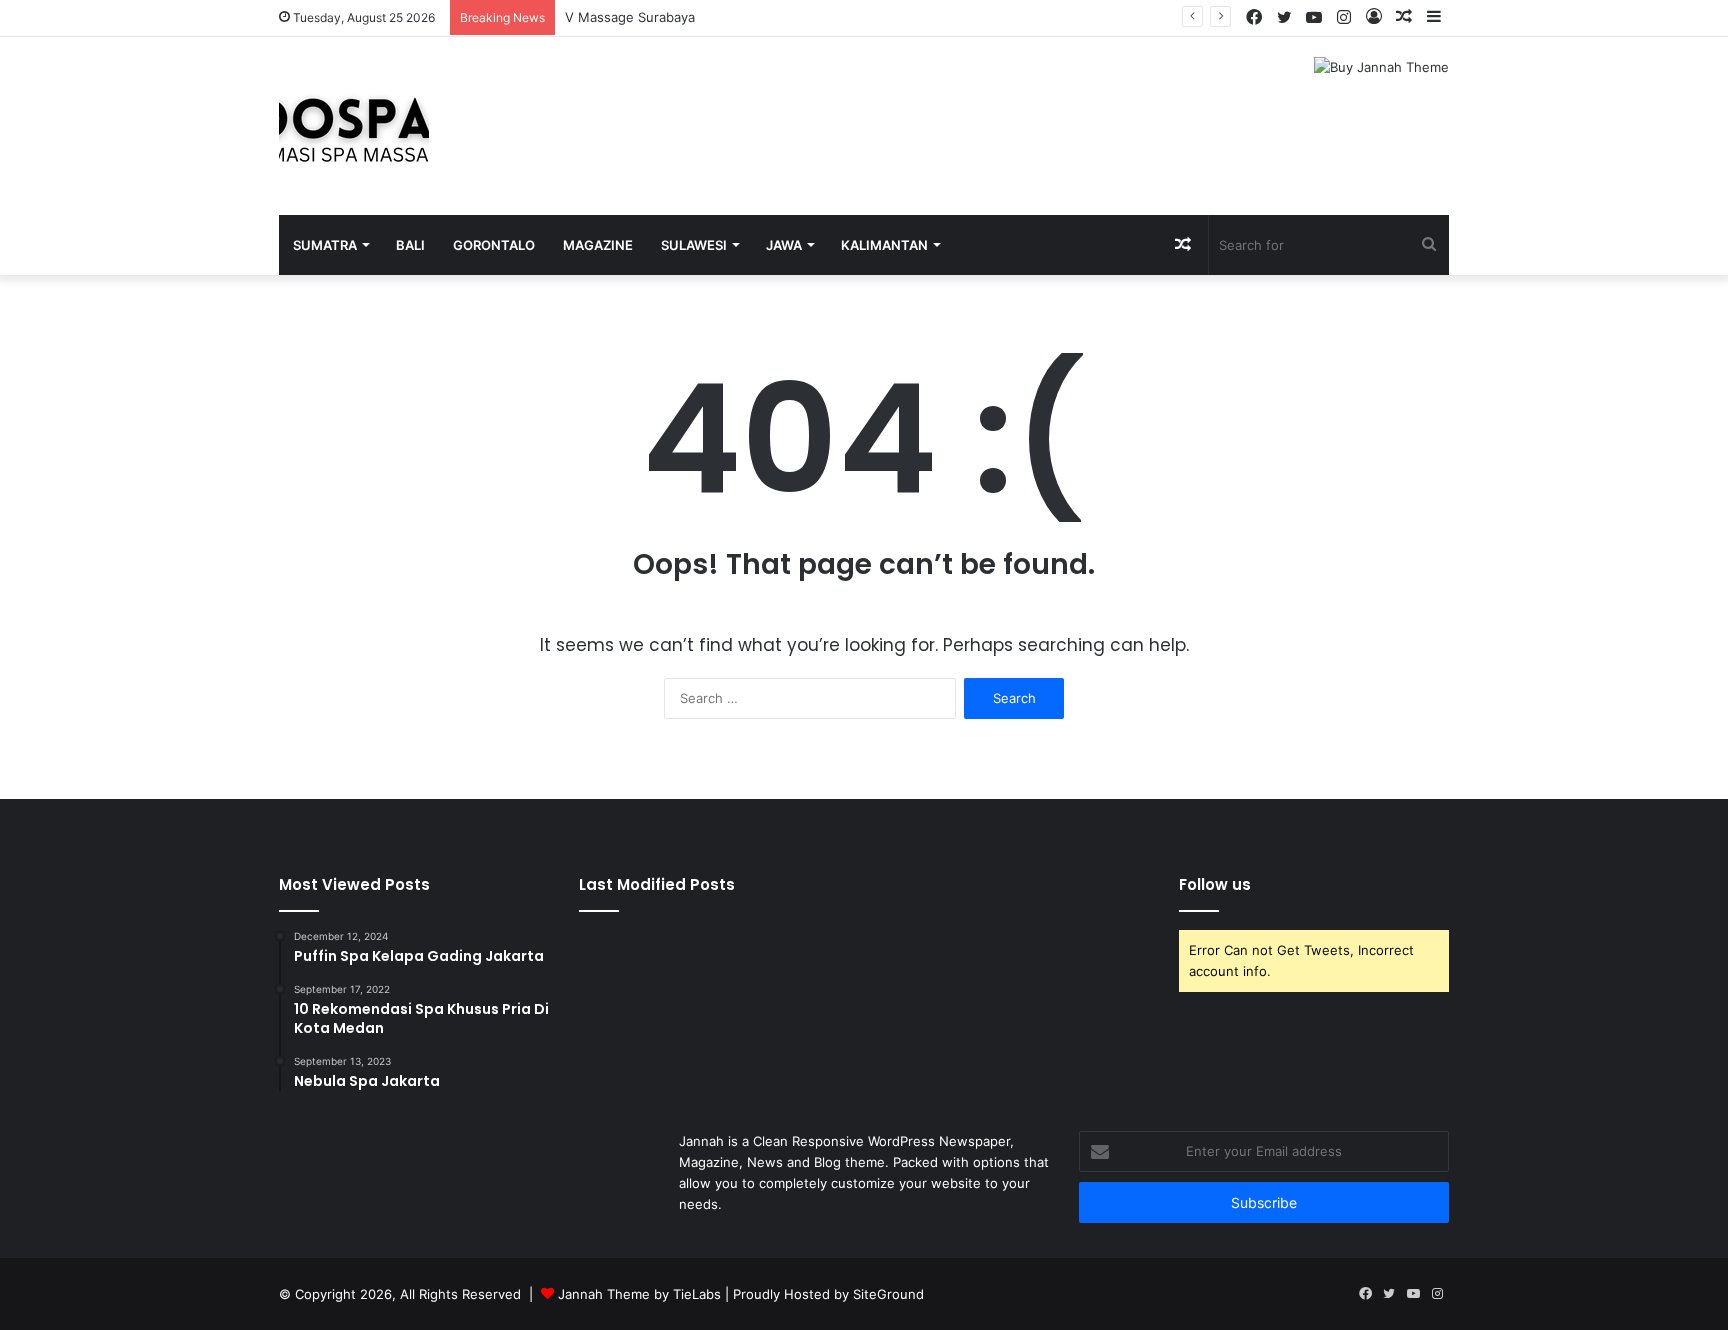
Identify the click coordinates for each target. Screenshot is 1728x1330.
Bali (410, 245)
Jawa (784, 245)
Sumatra (325, 245)
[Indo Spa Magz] (354, 126)
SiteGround (888, 1294)
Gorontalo (494, 245)
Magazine (598, 245)
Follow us (1215, 884)
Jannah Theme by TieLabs (639, 1294)
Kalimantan (884, 245)
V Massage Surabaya (630, 17)
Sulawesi (694, 245)
